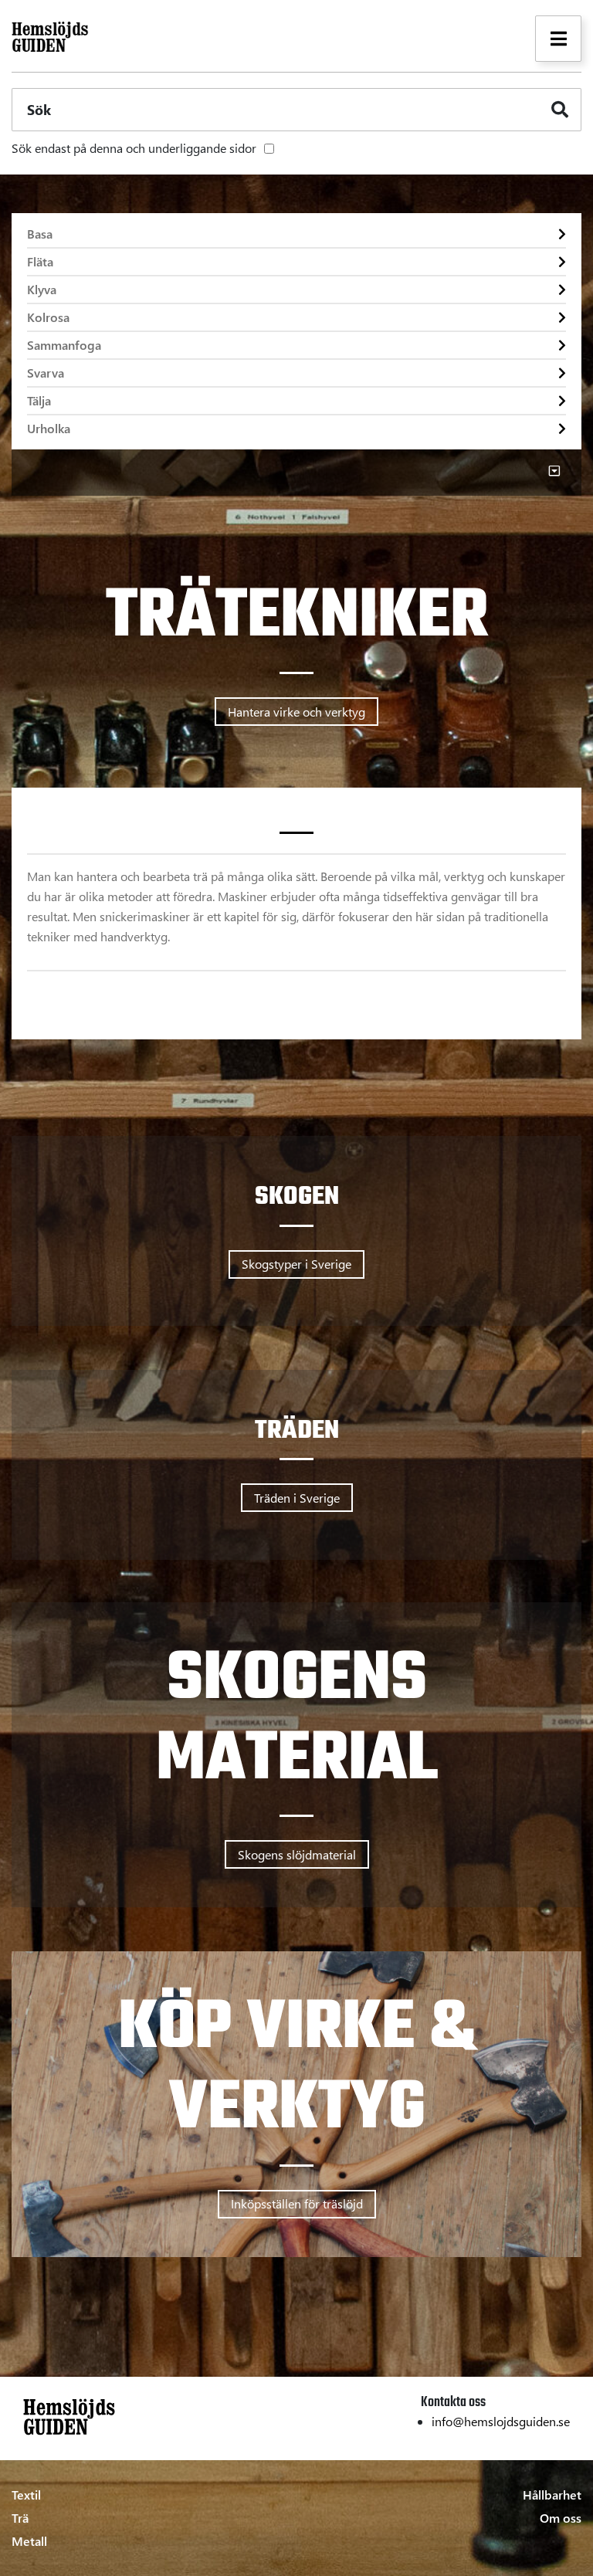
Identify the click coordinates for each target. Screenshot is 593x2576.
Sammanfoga (64, 345)
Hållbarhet (552, 2495)
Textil (26, 2495)
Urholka (49, 428)
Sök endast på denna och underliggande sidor (134, 148)
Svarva (46, 373)
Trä (20, 2518)
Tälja (39, 400)
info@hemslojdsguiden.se (501, 2421)
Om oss (561, 2518)
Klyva (42, 289)
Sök (39, 110)
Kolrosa (48, 317)
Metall (29, 2541)
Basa (40, 234)
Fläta (40, 261)
